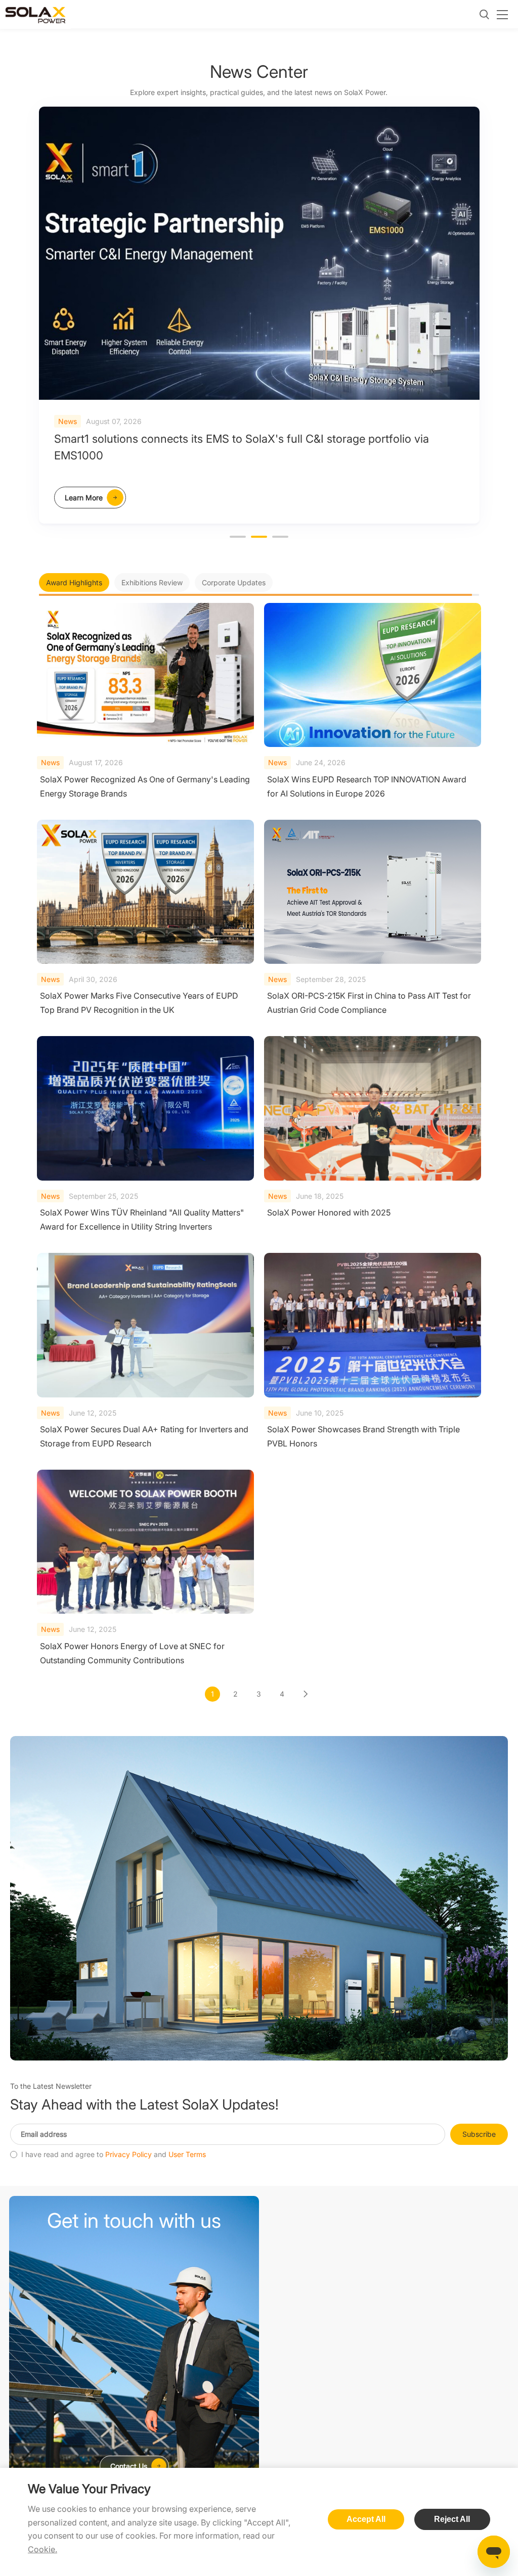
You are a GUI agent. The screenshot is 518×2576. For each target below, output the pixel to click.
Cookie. (42, 2549)
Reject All (452, 2519)
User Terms (187, 2155)
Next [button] (474, 323)
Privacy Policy (128, 2155)
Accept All (366, 2519)
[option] (259, 315)
